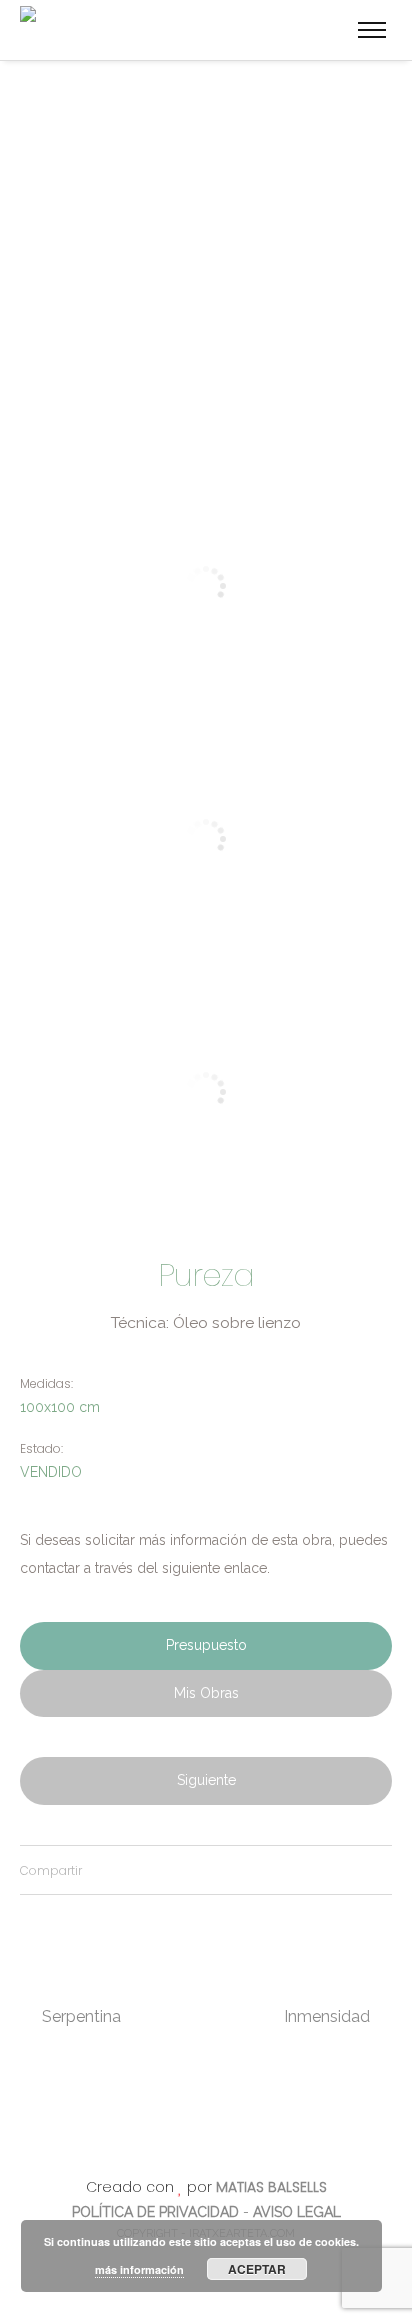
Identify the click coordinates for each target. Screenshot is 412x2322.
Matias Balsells (271, 2187)
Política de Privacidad (155, 2212)
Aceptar (257, 2269)
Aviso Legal (297, 2212)
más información (139, 2269)
